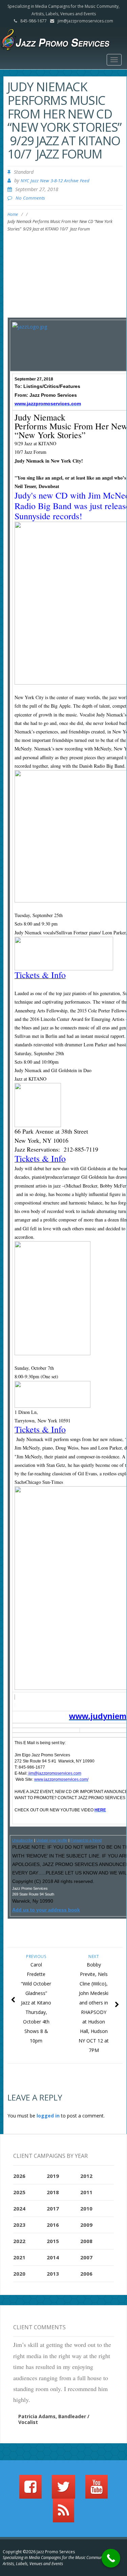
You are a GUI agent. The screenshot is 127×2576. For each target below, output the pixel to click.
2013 (53, 2274)
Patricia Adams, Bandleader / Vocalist (54, 2419)
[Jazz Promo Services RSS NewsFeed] (63, 2514)
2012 (86, 2176)
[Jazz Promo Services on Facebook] (30, 2490)
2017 (53, 2208)
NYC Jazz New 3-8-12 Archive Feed (55, 181)
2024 (19, 2208)
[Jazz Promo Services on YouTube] (97, 2490)
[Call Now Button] (111, 2558)
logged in (48, 2116)
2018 (53, 2192)
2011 (86, 2192)
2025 (19, 2192)
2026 (19, 2176)
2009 (86, 2225)
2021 (19, 2257)
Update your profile (52, 1840)
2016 (53, 2225)
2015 (53, 2241)
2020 (19, 2274)
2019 (53, 2176)
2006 (86, 2274)
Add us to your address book (46, 1910)
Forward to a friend (86, 1840)
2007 (86, 2257)
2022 (19, 2241)
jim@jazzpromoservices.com (85, 21)
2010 (86, 2208)
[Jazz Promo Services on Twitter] (63, 2490)
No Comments (30, 198)
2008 (86, 2241)
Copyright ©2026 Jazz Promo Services (39, 2552)
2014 (53, 2257)
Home (13, 214)
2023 (19, 2225)
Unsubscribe (23, 1840)
